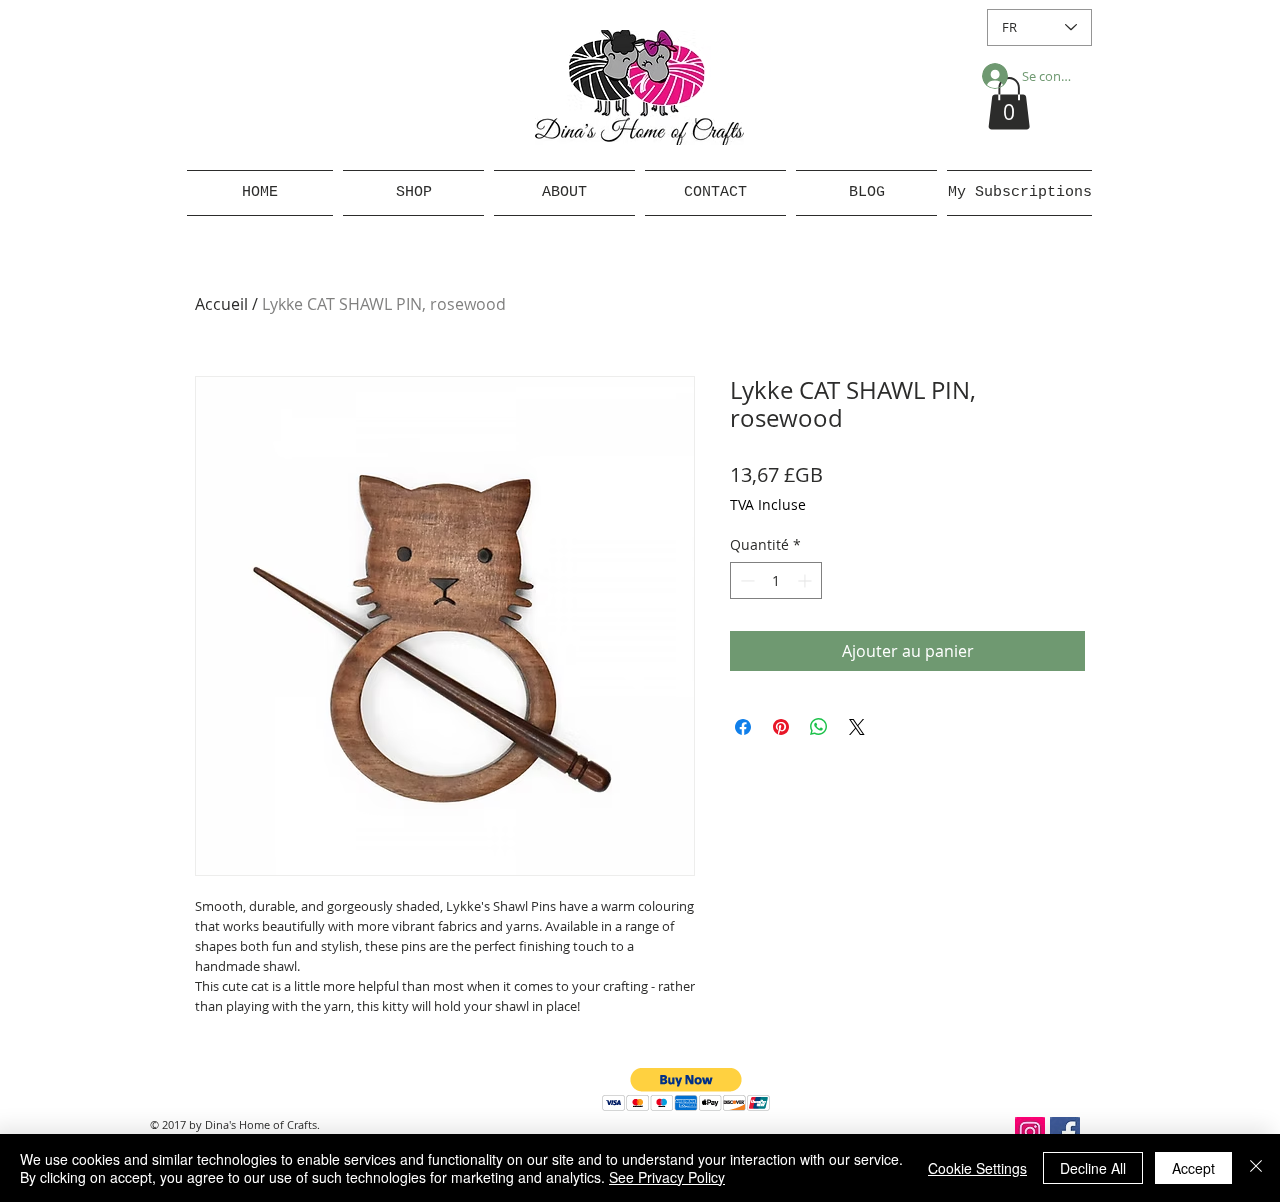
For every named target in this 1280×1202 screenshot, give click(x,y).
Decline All (1093, 1168)
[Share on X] (857, 727)
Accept (1193, 1168)
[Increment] (806, 580)
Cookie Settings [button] (977, 1168)
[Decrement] (745, 580)
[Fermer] (1256, 1168)
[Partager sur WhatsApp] (819, 727)
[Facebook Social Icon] (1065, 1132)
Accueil (221, 304)
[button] (1009, 103)
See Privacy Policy (667, 1177)
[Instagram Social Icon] (1030, 1132)
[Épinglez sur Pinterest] (781, 727)
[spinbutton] (776, 580)
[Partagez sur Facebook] (743, 727)
